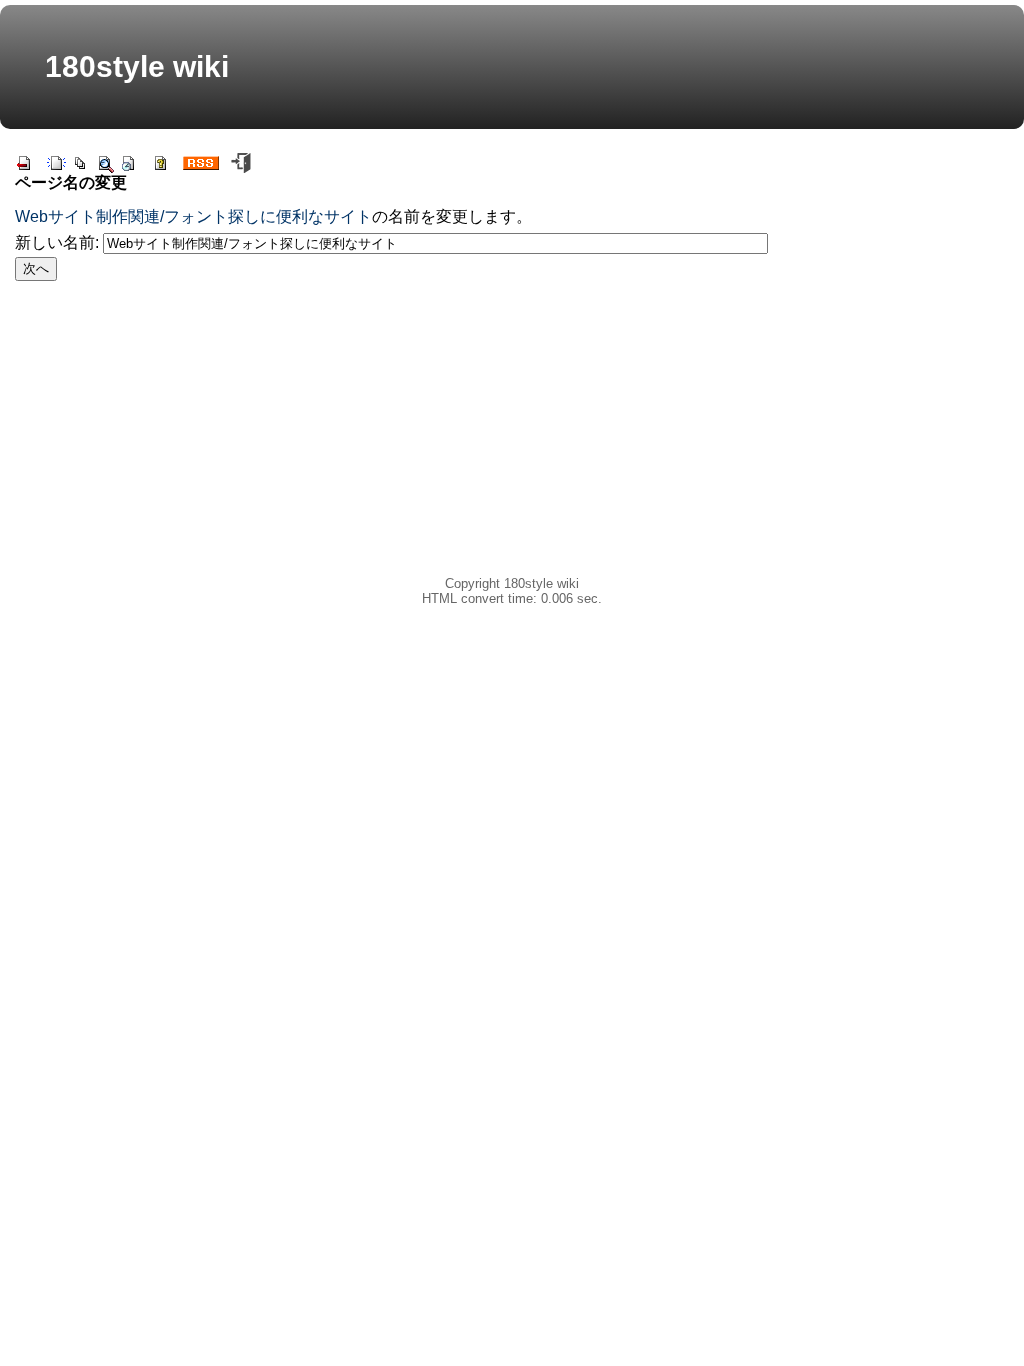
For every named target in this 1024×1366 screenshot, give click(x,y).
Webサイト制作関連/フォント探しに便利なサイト (193, 216)
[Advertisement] (391, 436)
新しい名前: (57, 242)
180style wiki (137, 66)
